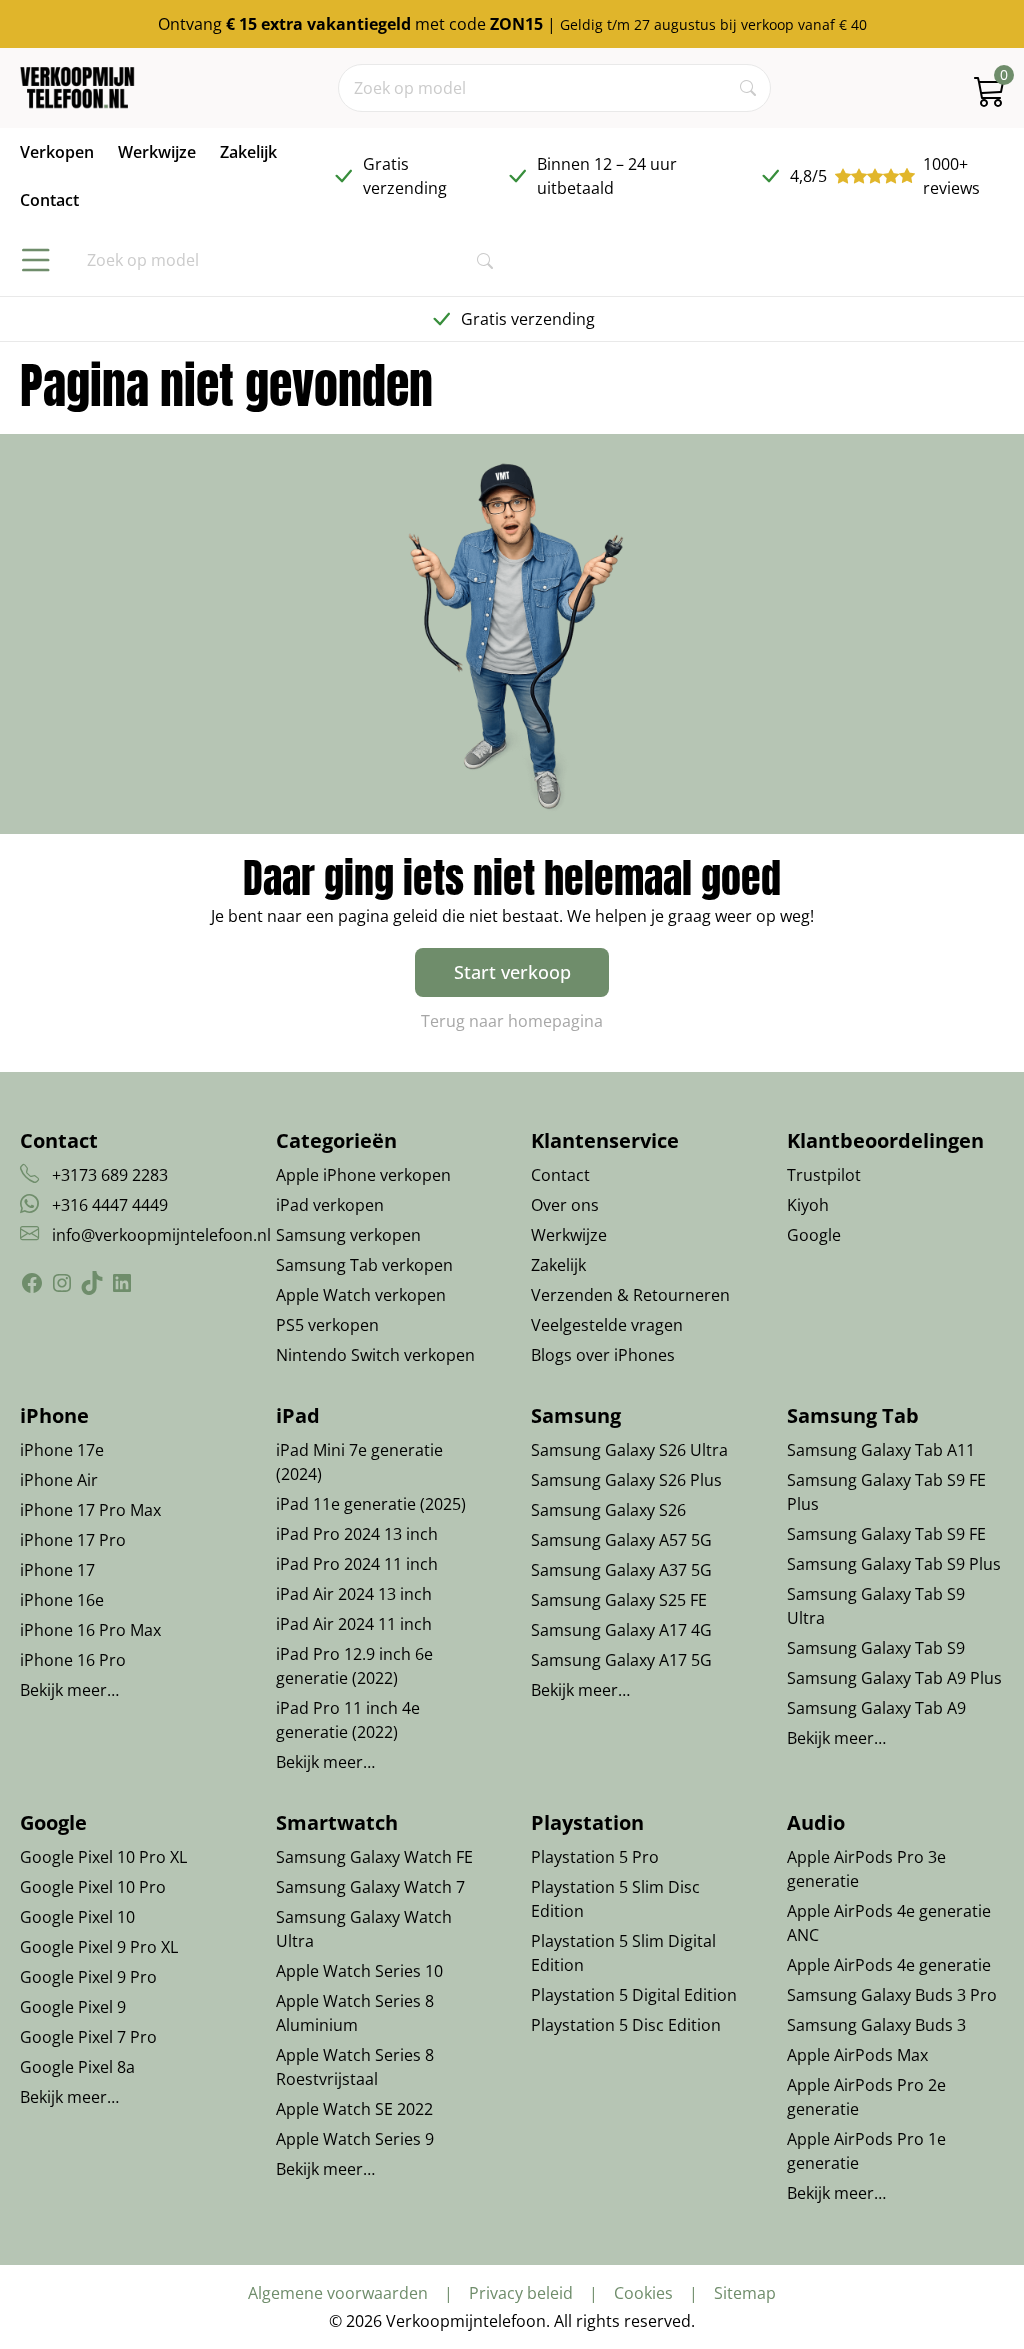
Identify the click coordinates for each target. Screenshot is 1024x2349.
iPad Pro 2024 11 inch (357, 1564)
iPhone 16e (62, 1600)
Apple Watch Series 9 (355, 2139)
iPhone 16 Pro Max (90, 1630)
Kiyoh (808, 1205)
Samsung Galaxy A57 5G (621, 1540)
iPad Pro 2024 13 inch (357, 1534)
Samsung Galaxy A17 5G (621, 1660)
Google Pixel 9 (73, 2007)
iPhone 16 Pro (73, 1660)
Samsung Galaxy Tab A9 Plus (894, 1678)
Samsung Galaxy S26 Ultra (629, 1450)
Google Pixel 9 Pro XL (99, 1947)
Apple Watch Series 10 (359, 1971)
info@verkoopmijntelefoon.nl (161, 1235)
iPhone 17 (57, 1570)
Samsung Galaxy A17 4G (621, 1630)
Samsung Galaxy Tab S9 (876, 1648)
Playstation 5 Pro (595, 1857)
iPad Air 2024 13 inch (354, 1594)
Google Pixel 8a (77, 2067)
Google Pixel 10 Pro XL (103, 1857)
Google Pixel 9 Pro (88, 1977)
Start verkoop (512, 972)
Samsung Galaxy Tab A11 (881, 1450)
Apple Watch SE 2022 (354, 2109)
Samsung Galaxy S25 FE (619, 1600)
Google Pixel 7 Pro (88, 2037)
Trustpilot (824, 1175)
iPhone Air (59, 1480)
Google (814, 1235)
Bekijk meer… (69, 1690)
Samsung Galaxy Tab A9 (876, 1708)
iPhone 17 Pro (73, 1540)
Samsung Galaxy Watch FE (374, 1857)
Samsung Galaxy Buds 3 (876, 2025)
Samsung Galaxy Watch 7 (370, 1887)
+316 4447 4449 (110, 1205)
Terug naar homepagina (512, 1021)
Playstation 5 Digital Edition (634, 1995)
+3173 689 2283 (110, 1175)
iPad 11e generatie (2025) (371, 1504)
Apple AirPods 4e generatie (889, 1965)
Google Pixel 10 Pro (93, 1887)
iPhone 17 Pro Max (90, 1510)
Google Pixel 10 (77, 1917)
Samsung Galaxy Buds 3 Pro (892, 1995)
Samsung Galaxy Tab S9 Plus (894, 1564)
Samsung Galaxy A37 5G (621, 1570)
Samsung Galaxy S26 (608, 1510)
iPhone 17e (62, 1450)
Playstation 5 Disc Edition (626, 2025)
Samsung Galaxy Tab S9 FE (886, 1534)
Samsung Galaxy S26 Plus (626, 1480)
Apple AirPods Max (857, 2055)
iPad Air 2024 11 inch (354, 1624)
